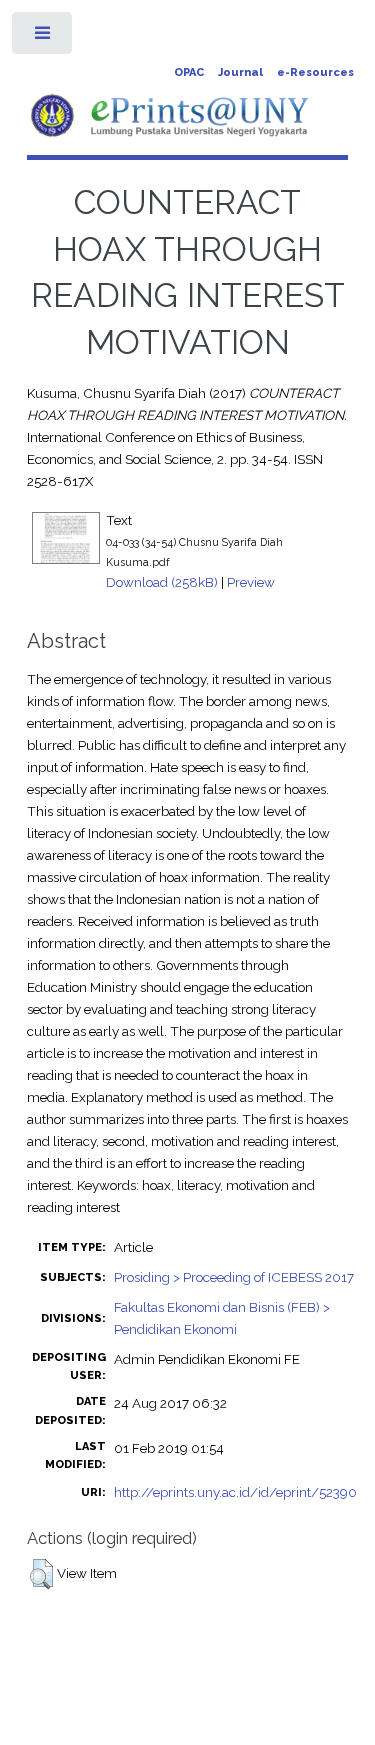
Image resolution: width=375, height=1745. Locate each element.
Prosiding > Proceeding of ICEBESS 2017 (234, 1277)
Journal (240, 72)
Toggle (43, 37)
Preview (251, 582)
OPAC (189, 72)
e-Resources (315, 72)
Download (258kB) (162, 582)
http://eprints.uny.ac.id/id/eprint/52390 (235, 1492)
